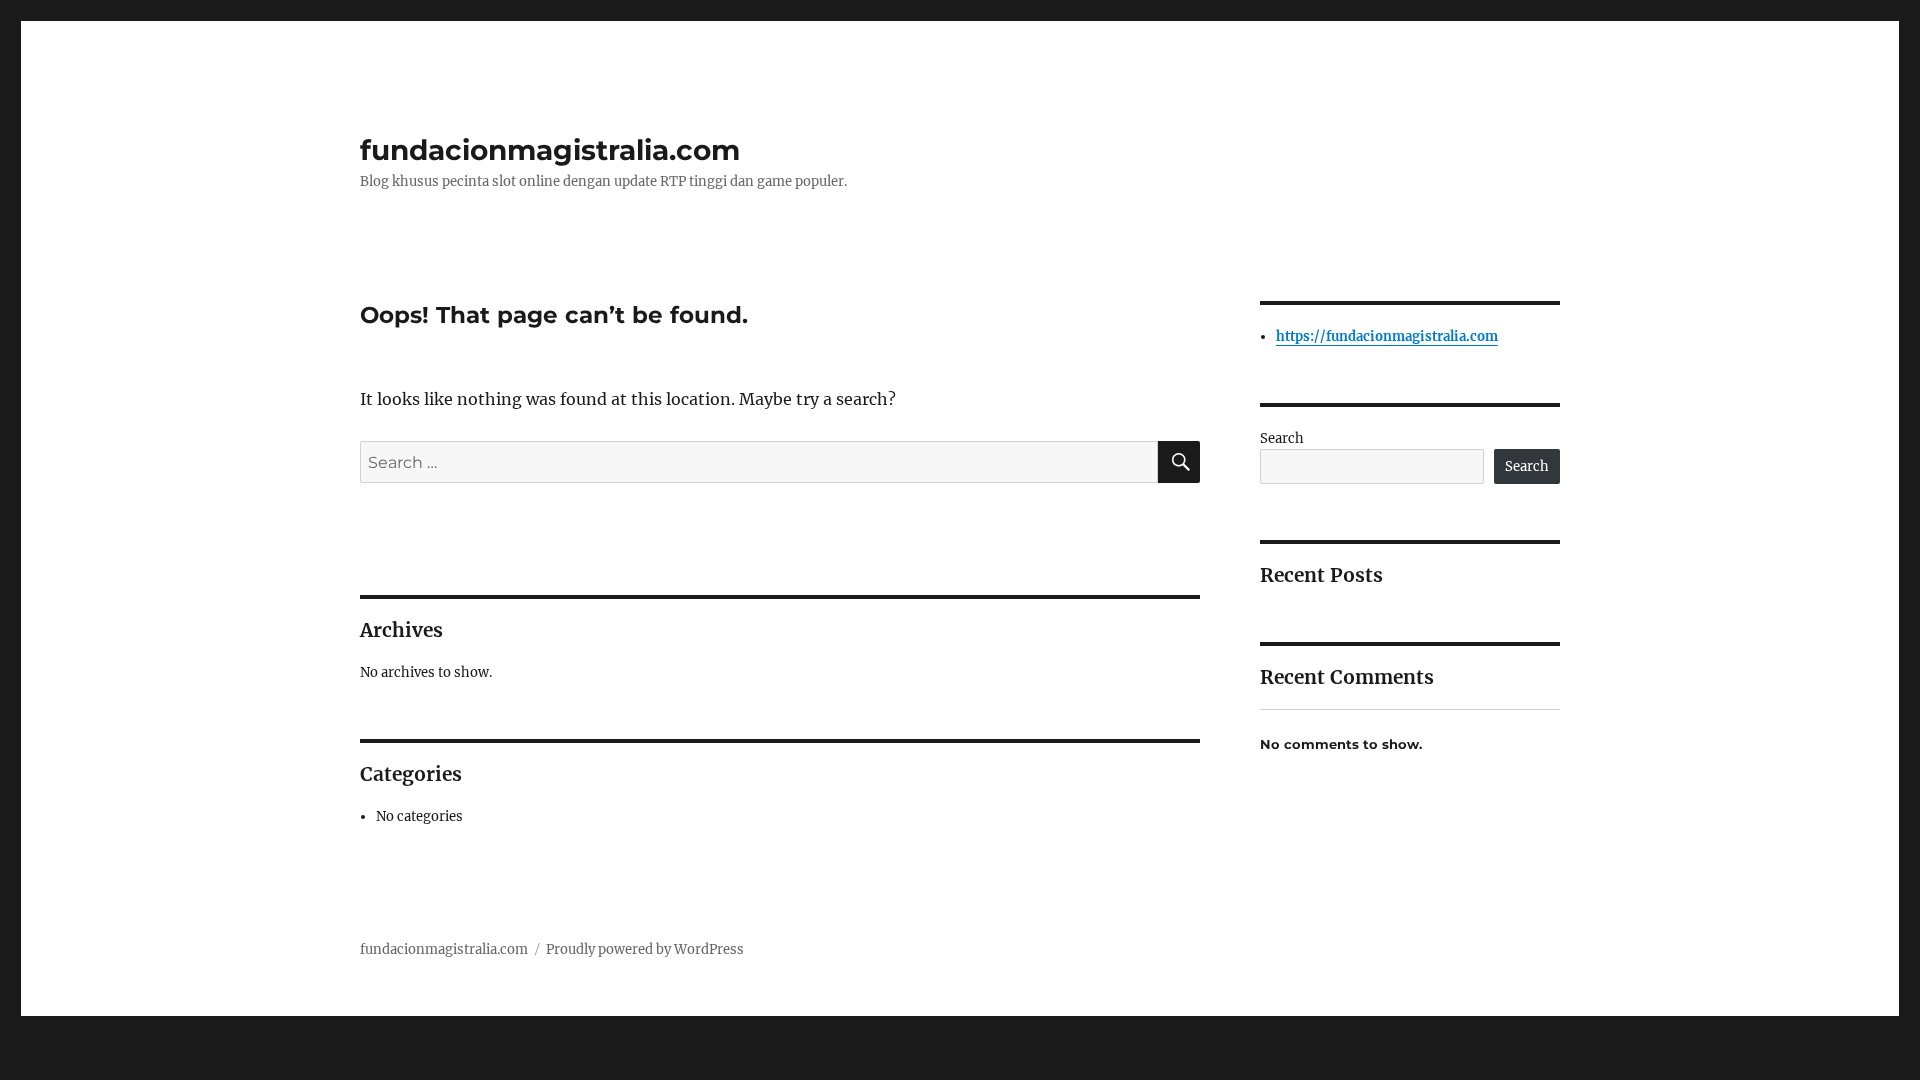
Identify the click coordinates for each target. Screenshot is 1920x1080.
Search (1282, 438)
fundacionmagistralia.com (550, 150)
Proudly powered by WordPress (645, 949)
